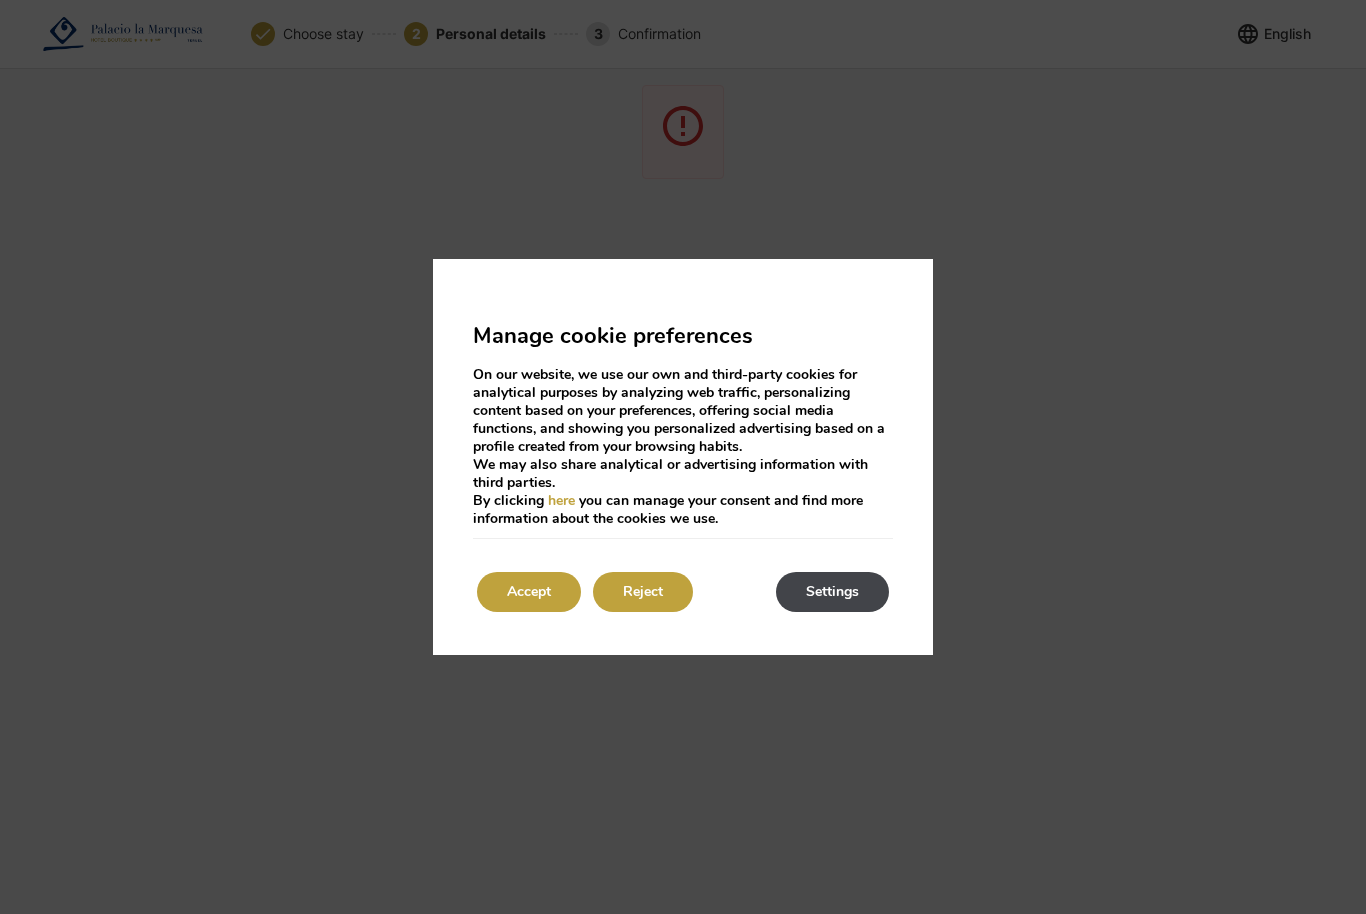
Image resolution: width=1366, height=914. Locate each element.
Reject (643, 591)
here (561, 500)
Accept (529, 591)
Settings (832, 591)
